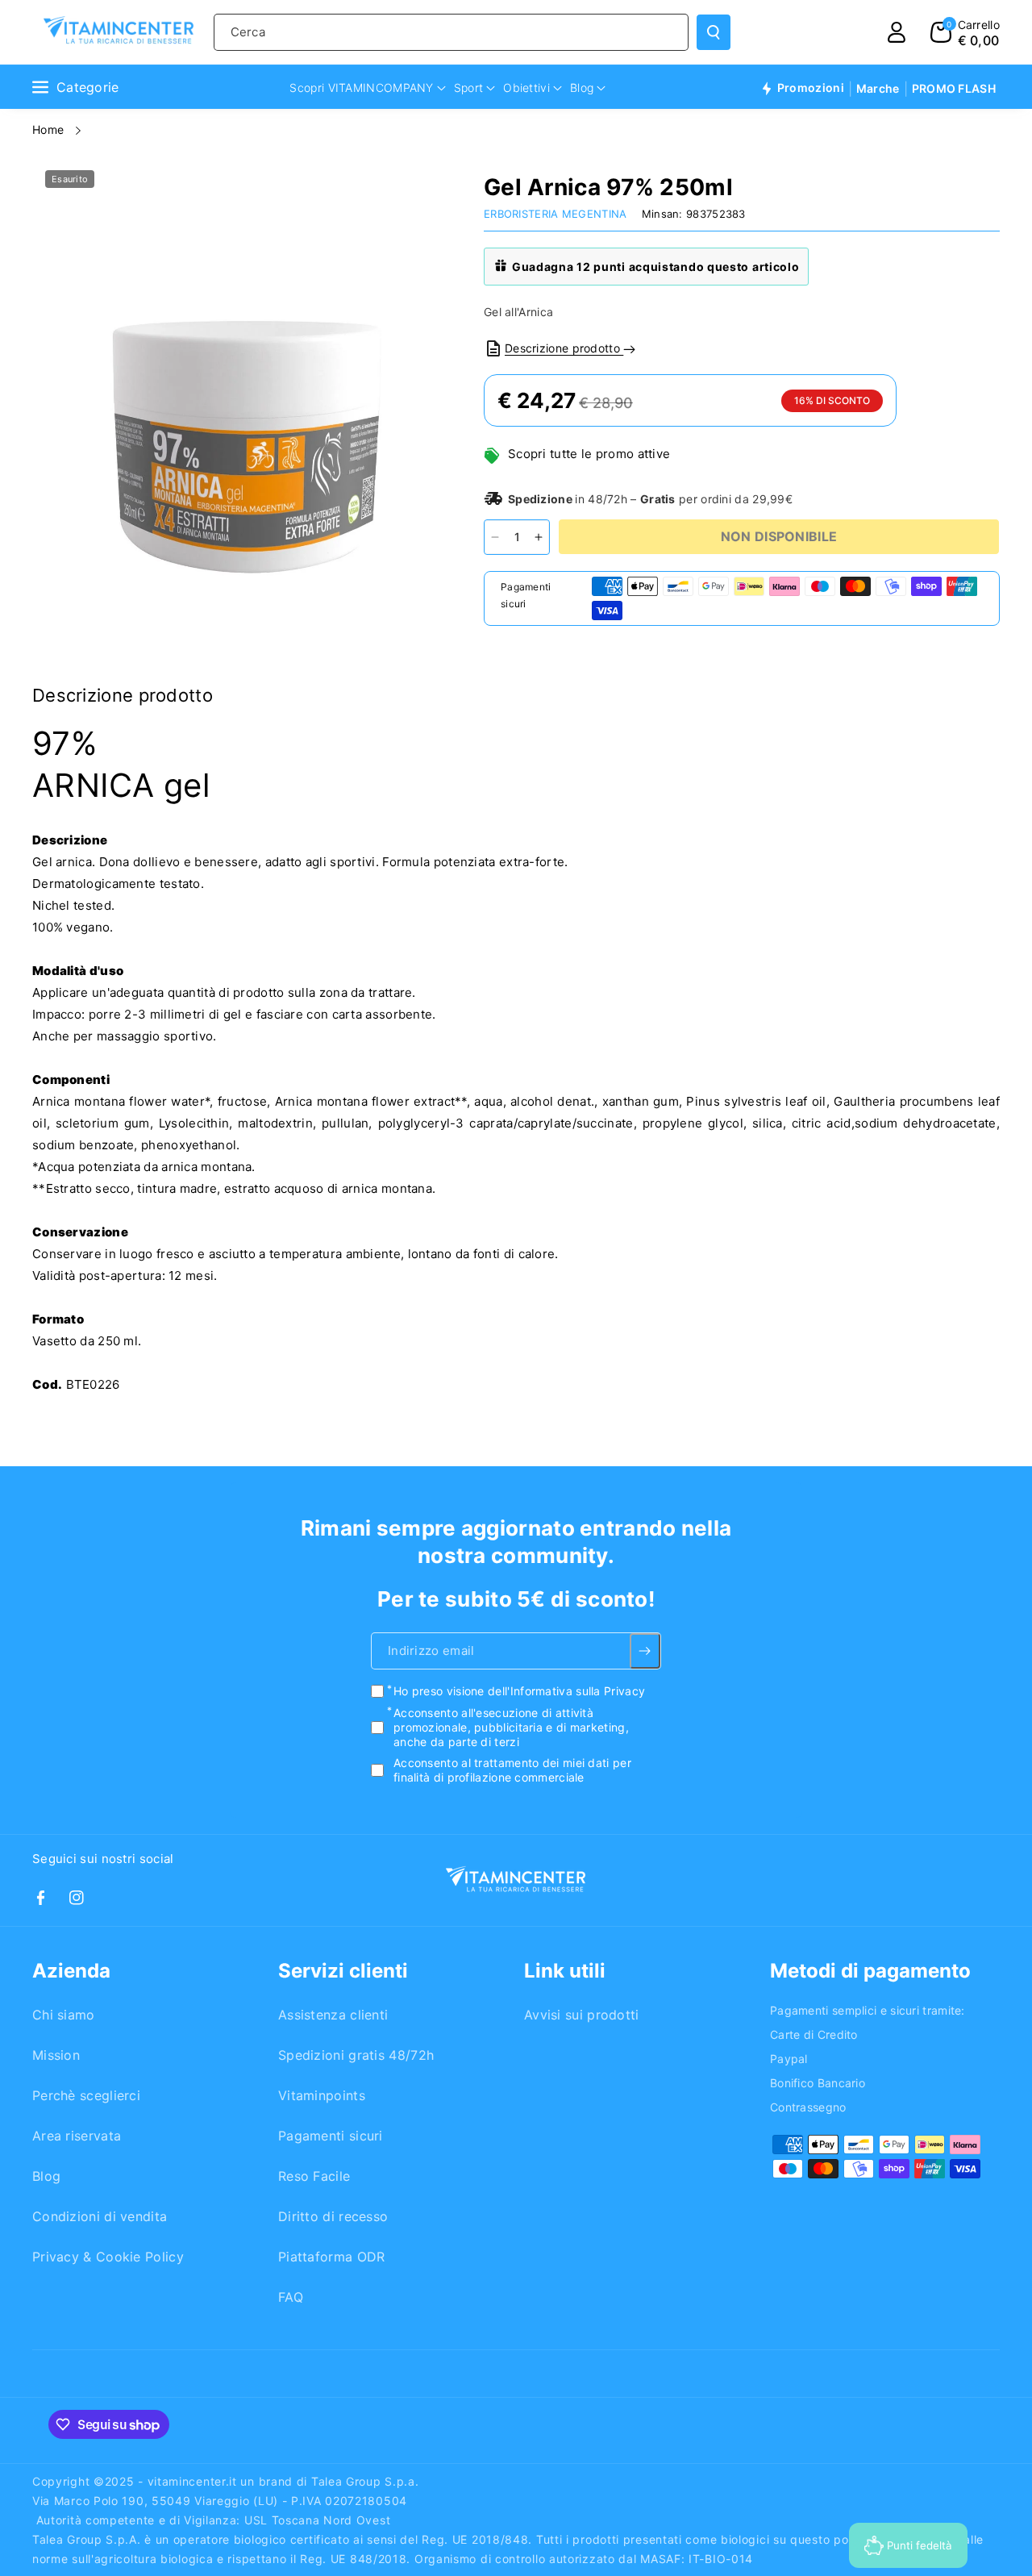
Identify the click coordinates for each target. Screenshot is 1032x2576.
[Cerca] (714, 32)
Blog (46, 2176)
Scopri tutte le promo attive (589, 454)
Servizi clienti (343, 1971)
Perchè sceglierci (86, 2095)
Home (50, 129)
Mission (56, 2055)
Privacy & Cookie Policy (108, 2257)
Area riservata (77, 2136)
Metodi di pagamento (870, 1971)
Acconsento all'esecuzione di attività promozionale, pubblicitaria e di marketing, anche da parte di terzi (511, 1727)
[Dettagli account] (897, 32)
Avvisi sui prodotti (582, 2015)
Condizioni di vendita (100, 2216)
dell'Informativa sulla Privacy (566, 1692)
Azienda (71, 1971)
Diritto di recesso (333, 2216)
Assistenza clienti (333, 2015)
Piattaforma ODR (332, 2257)
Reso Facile (314, 2176)
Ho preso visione (519, 1692)
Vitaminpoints (322, 2095)
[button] (965, 32)
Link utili (565, 1971)
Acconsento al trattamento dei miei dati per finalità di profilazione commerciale (512, 1771)
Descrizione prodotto (564, 348)
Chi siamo (64, 2015)
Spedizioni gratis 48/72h (356, 2055)
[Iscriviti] (645, 1652)
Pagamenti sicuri (331, 2136)
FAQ (291, 2297)
